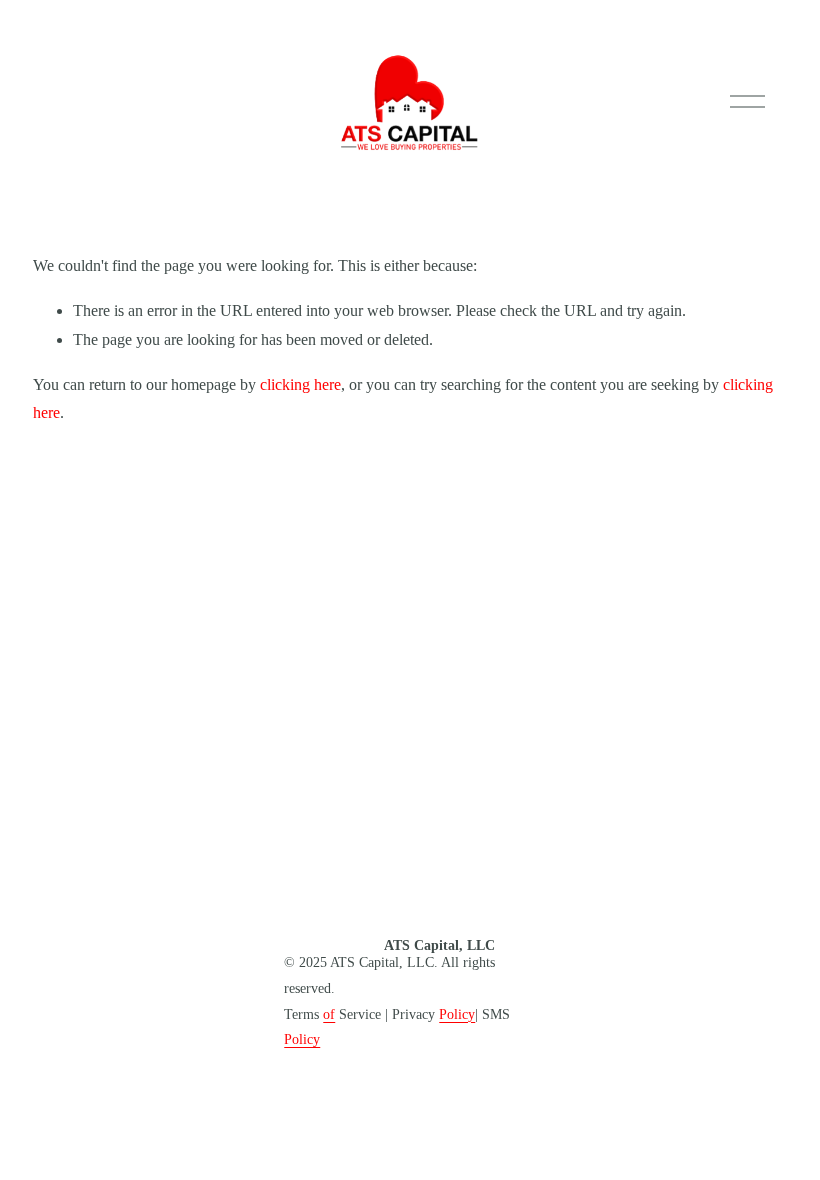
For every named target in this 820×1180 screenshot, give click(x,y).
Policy (457, 1014)
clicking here (300, 384)
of (329, 1014)
